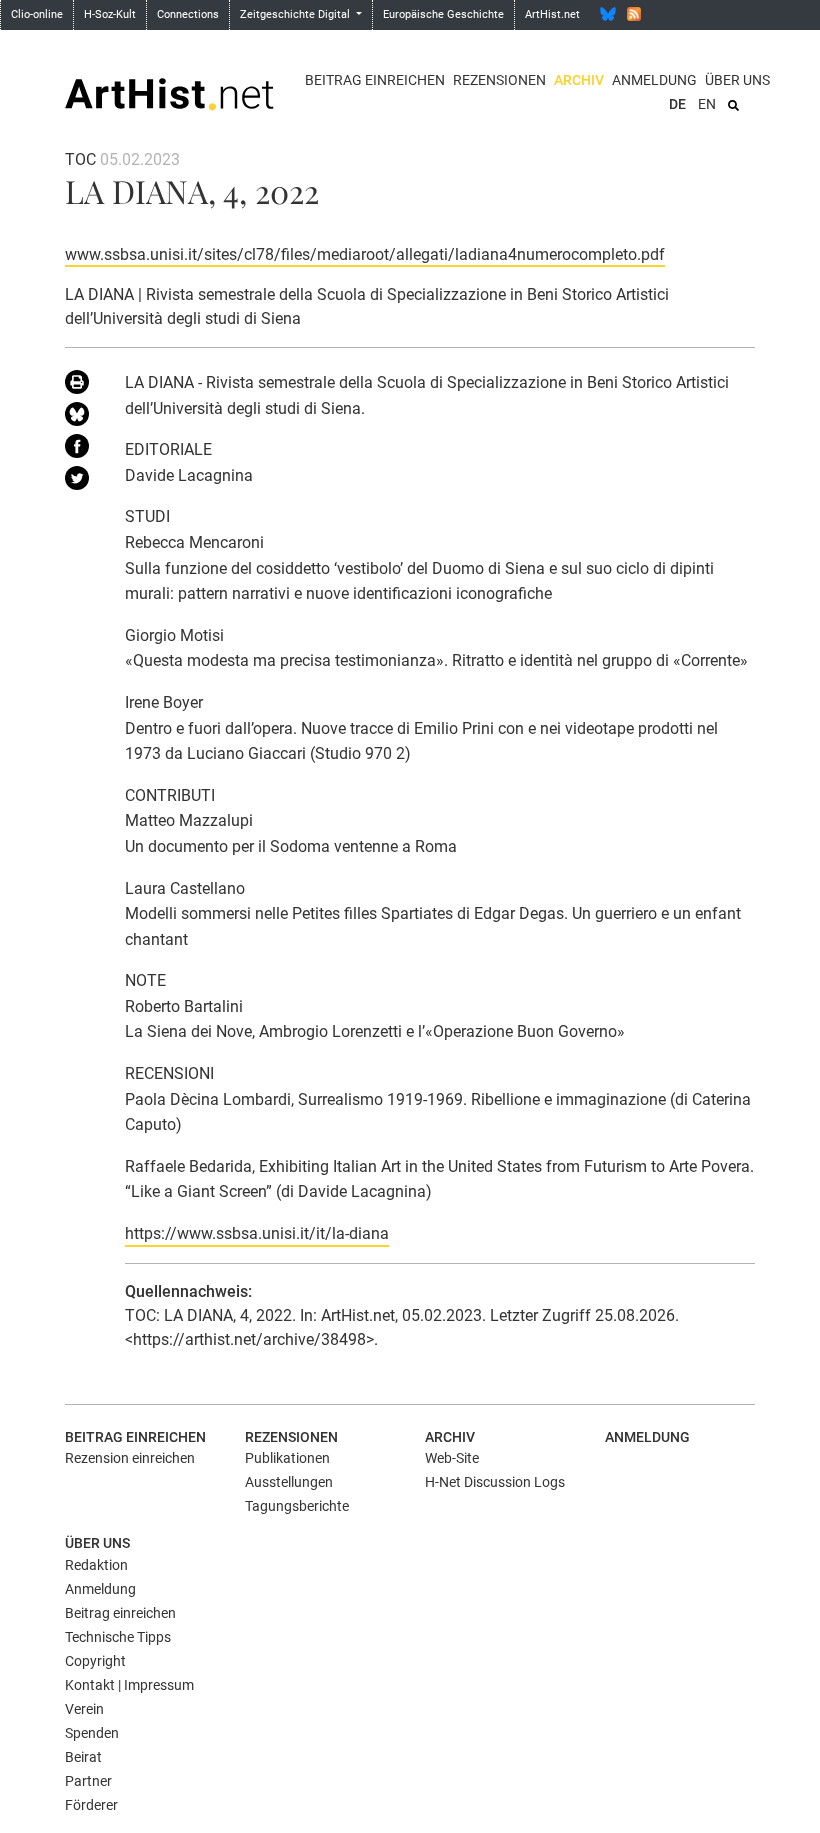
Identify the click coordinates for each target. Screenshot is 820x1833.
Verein (84, 1709)
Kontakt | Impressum (129, 1685)
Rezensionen (499, 80)
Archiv (579, 80)
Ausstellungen (289, 1482)
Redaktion (96, 1565)
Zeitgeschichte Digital (296, 14)
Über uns (737, 80)
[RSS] (634, 14)
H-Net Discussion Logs (495, 1482)
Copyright (95, 1661)
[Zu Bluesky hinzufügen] (80, 418)
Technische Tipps (118, 1637)
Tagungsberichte (297, 1506)
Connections (188, 14)
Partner (88, 1781)
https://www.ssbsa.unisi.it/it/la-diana (257, 1233)
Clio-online (37, 14)
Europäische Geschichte (443, 14)
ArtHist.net (552, 14)
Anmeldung (654, 80)
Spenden (92, 1733)
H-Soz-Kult (110, 14)
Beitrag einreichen (375, 80)
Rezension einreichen (130, 1458)
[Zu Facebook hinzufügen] (80, 450)
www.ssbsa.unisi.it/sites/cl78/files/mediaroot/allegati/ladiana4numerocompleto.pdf (365, 254)
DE (677, 104)
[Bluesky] (608, 14)
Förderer (91, 1805)
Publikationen (287, 1458)
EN (707, 104)
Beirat (83, 1757)
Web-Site (452, 1458)
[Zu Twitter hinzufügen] (80, 482)
